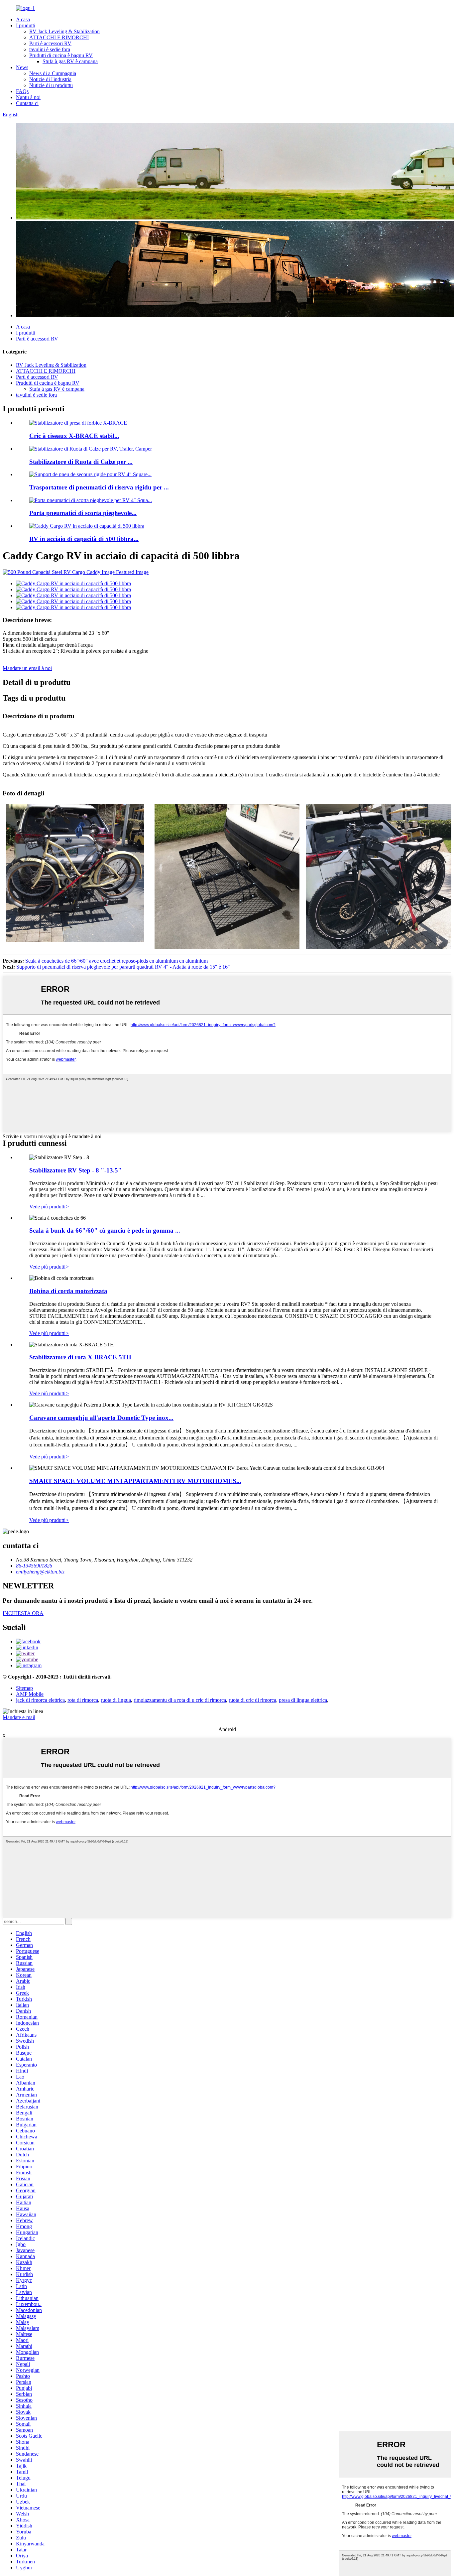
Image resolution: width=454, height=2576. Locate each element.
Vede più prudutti (49, 1207)
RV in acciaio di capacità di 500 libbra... (84, 539)
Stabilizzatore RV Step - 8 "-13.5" (75, 1170)
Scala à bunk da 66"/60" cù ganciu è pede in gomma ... (105, 1230)
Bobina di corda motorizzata (68, 1291)
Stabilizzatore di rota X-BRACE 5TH (80, 1357)
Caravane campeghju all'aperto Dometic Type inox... (101, 1418)
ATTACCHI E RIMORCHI (59, 37)
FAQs (22, 91)
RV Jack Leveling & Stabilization (64, 31)
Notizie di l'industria (50, 79)
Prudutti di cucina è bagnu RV (61, 55)
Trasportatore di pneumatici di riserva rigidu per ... (99, 487)
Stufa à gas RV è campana (70, 61)
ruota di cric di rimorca (252, 1700)
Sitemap (24, 1688)
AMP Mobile (30, 1694)
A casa (23, 19)
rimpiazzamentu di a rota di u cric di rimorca (180, 1700)
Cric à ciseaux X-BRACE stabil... (74, 436)
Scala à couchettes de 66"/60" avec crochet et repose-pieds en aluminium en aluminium (116, 961)
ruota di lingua (116, 1700)
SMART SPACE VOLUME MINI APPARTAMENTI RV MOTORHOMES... (135, 1481)
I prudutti (26, 25)
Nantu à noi (28, 97)
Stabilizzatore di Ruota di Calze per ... (81, 462)
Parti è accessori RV (50, 43)
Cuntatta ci (27, 103)
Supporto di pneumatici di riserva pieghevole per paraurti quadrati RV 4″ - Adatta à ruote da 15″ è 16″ (123, 967)
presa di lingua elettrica (303, 1700)
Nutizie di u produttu (51, 85)
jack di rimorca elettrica (40, 1700)
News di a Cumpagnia (53, 73)
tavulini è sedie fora (50, 49)
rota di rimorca (83, 1700)
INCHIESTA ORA (23, 1613)
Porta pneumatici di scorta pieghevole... (83, 513)
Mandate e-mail (19, 1717)
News (22, 67)
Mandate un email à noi (27, 668)
